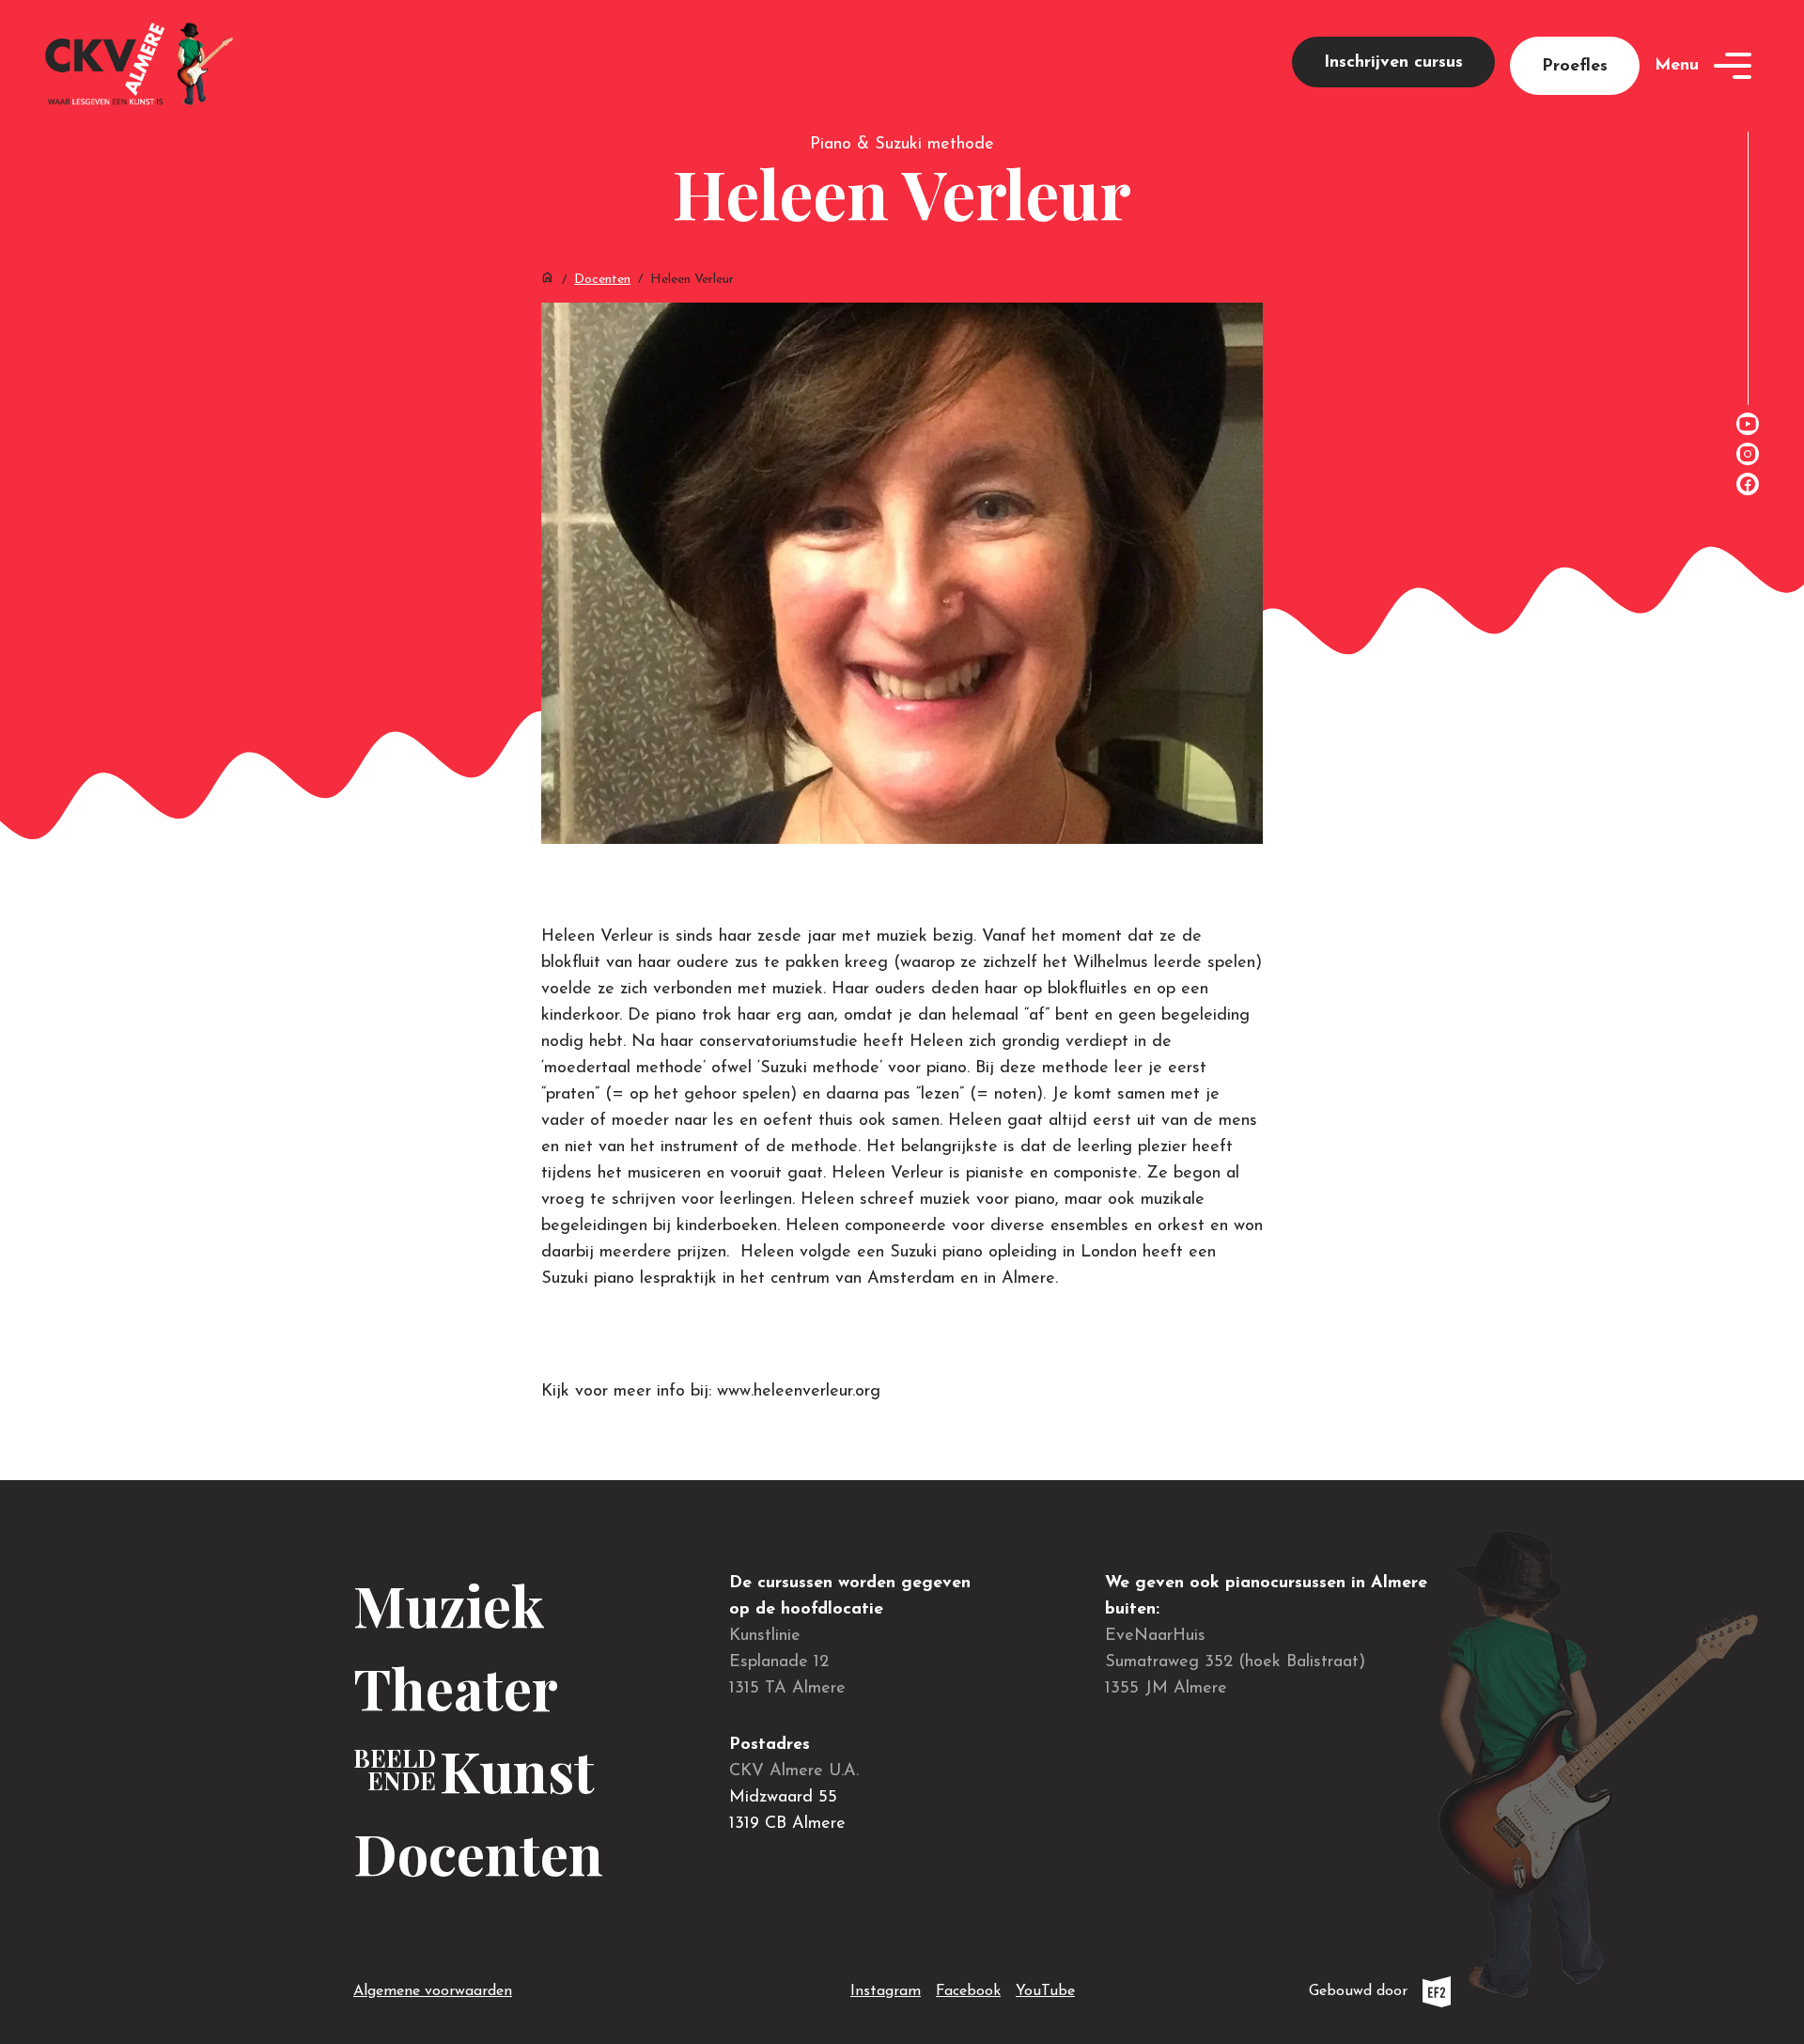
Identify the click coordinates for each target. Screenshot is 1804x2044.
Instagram (886, 1991)
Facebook (968, 1991)
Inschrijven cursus (1393, 63)
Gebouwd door (1380, 1996)
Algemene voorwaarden (433, 1991)
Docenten (602, 280)
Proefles (1575, 67)
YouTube (1045, 1991)
